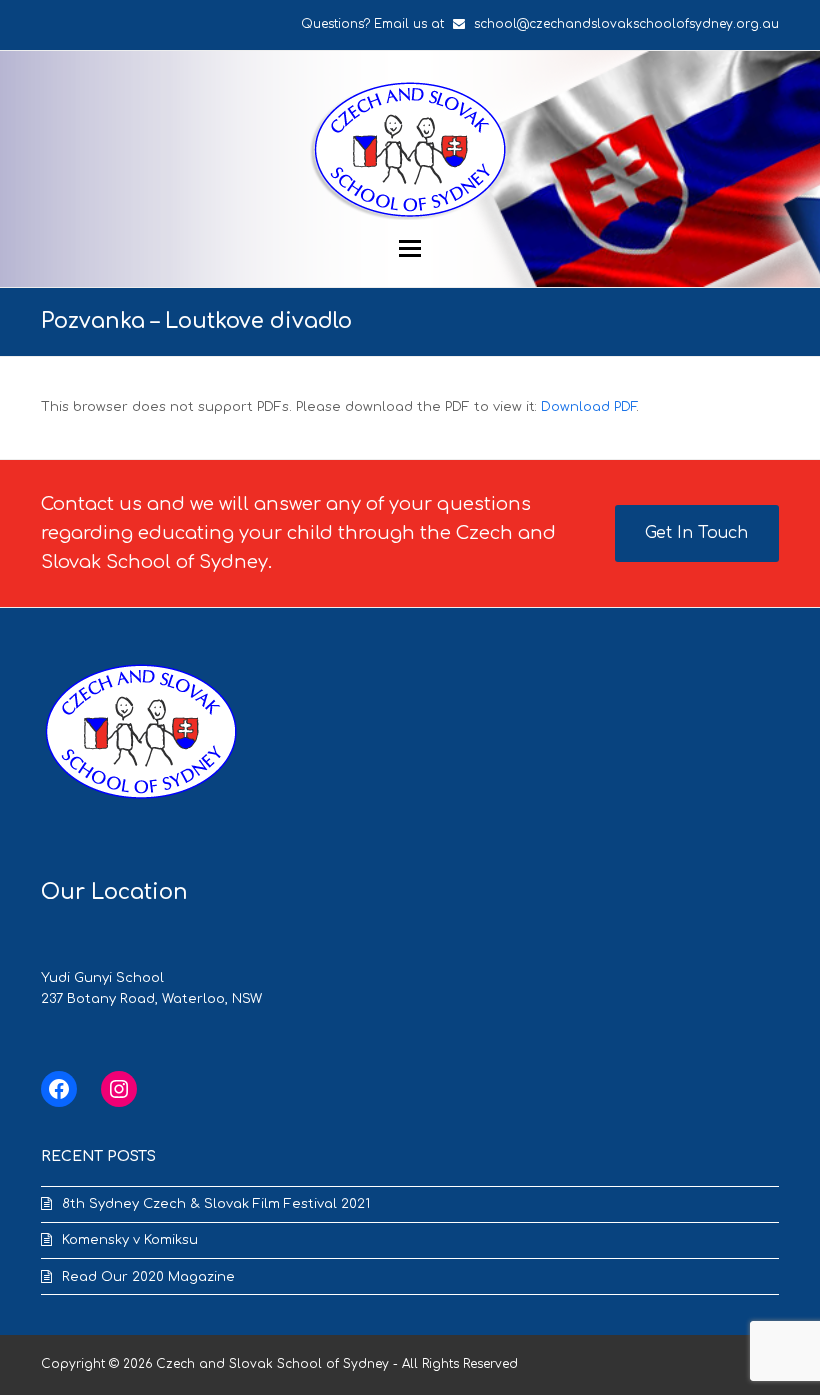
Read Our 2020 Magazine (148, 1277)
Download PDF (588, 407)
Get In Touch (696, 533)
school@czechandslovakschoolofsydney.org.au (626, 24)
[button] (410, 248)
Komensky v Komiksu (130, 1240)
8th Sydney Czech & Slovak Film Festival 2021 (216, 1204)
